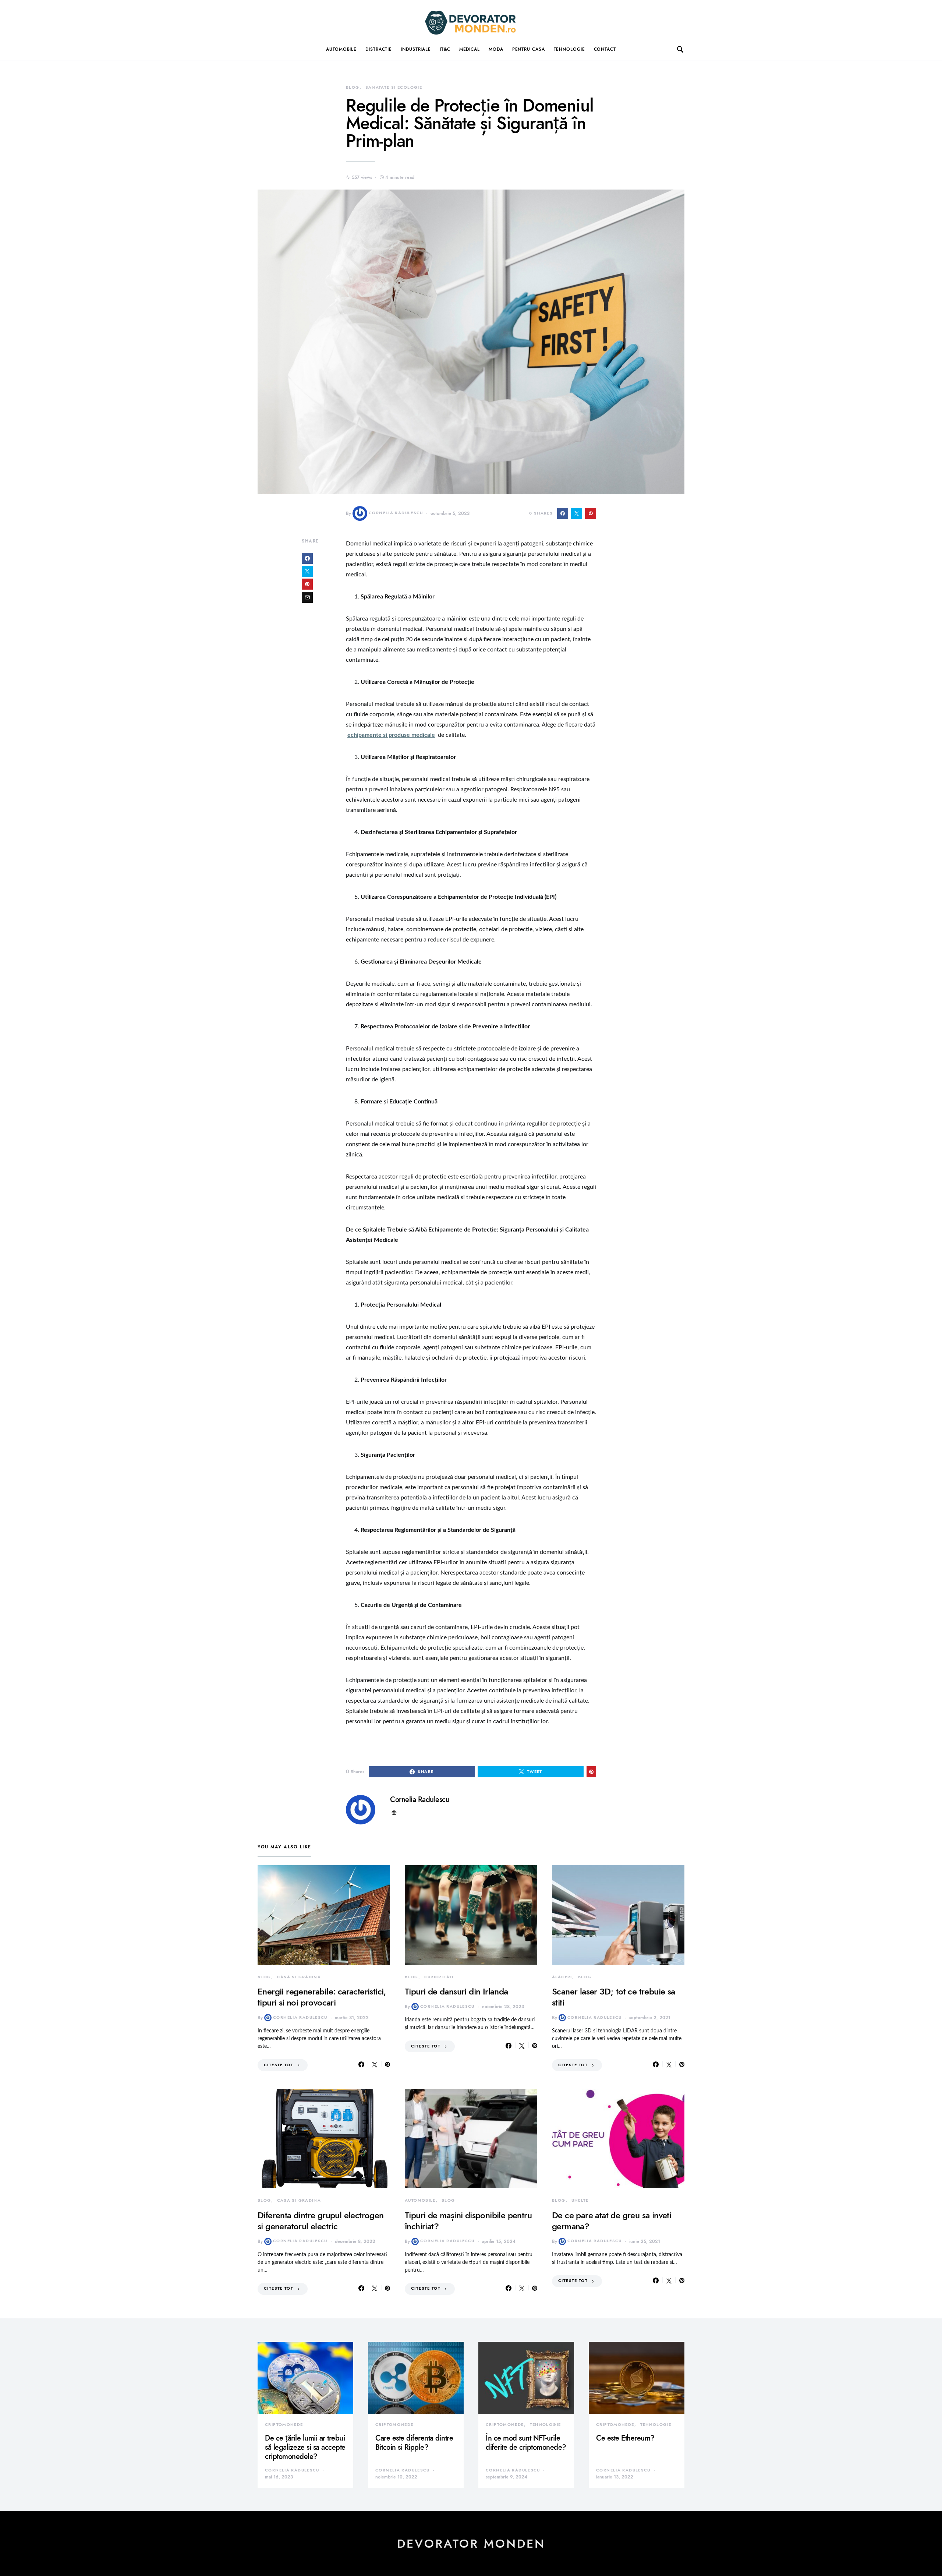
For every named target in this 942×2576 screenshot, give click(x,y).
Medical (470, 49)
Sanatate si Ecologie (394, 87)
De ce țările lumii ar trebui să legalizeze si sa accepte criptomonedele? (305, 2447)
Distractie (379, 49)
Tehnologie (569, 49)
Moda (496, 49)
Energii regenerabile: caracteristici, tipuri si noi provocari (322, 1997)
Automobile (341, 49)
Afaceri (562, 1977)
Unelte (580, 2200)
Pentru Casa (529, 49)
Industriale (416, 49)
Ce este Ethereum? (625, 2438)
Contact (605, 49)
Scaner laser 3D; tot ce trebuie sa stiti (614, 1997)
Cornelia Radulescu (396, 513)
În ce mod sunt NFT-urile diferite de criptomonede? (526, 2443)
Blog (353, 87)
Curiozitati (439, 1977)
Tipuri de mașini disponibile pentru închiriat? (468, 2221)
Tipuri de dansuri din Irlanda (456, 1991)
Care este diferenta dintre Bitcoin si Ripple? (414, 2443)
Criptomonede (284, 2425)
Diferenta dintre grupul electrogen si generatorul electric (321, 2221)
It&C (445, 49)
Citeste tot (279, 2065)
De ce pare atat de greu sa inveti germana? (612, 2221)
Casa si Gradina (299, 1977)
